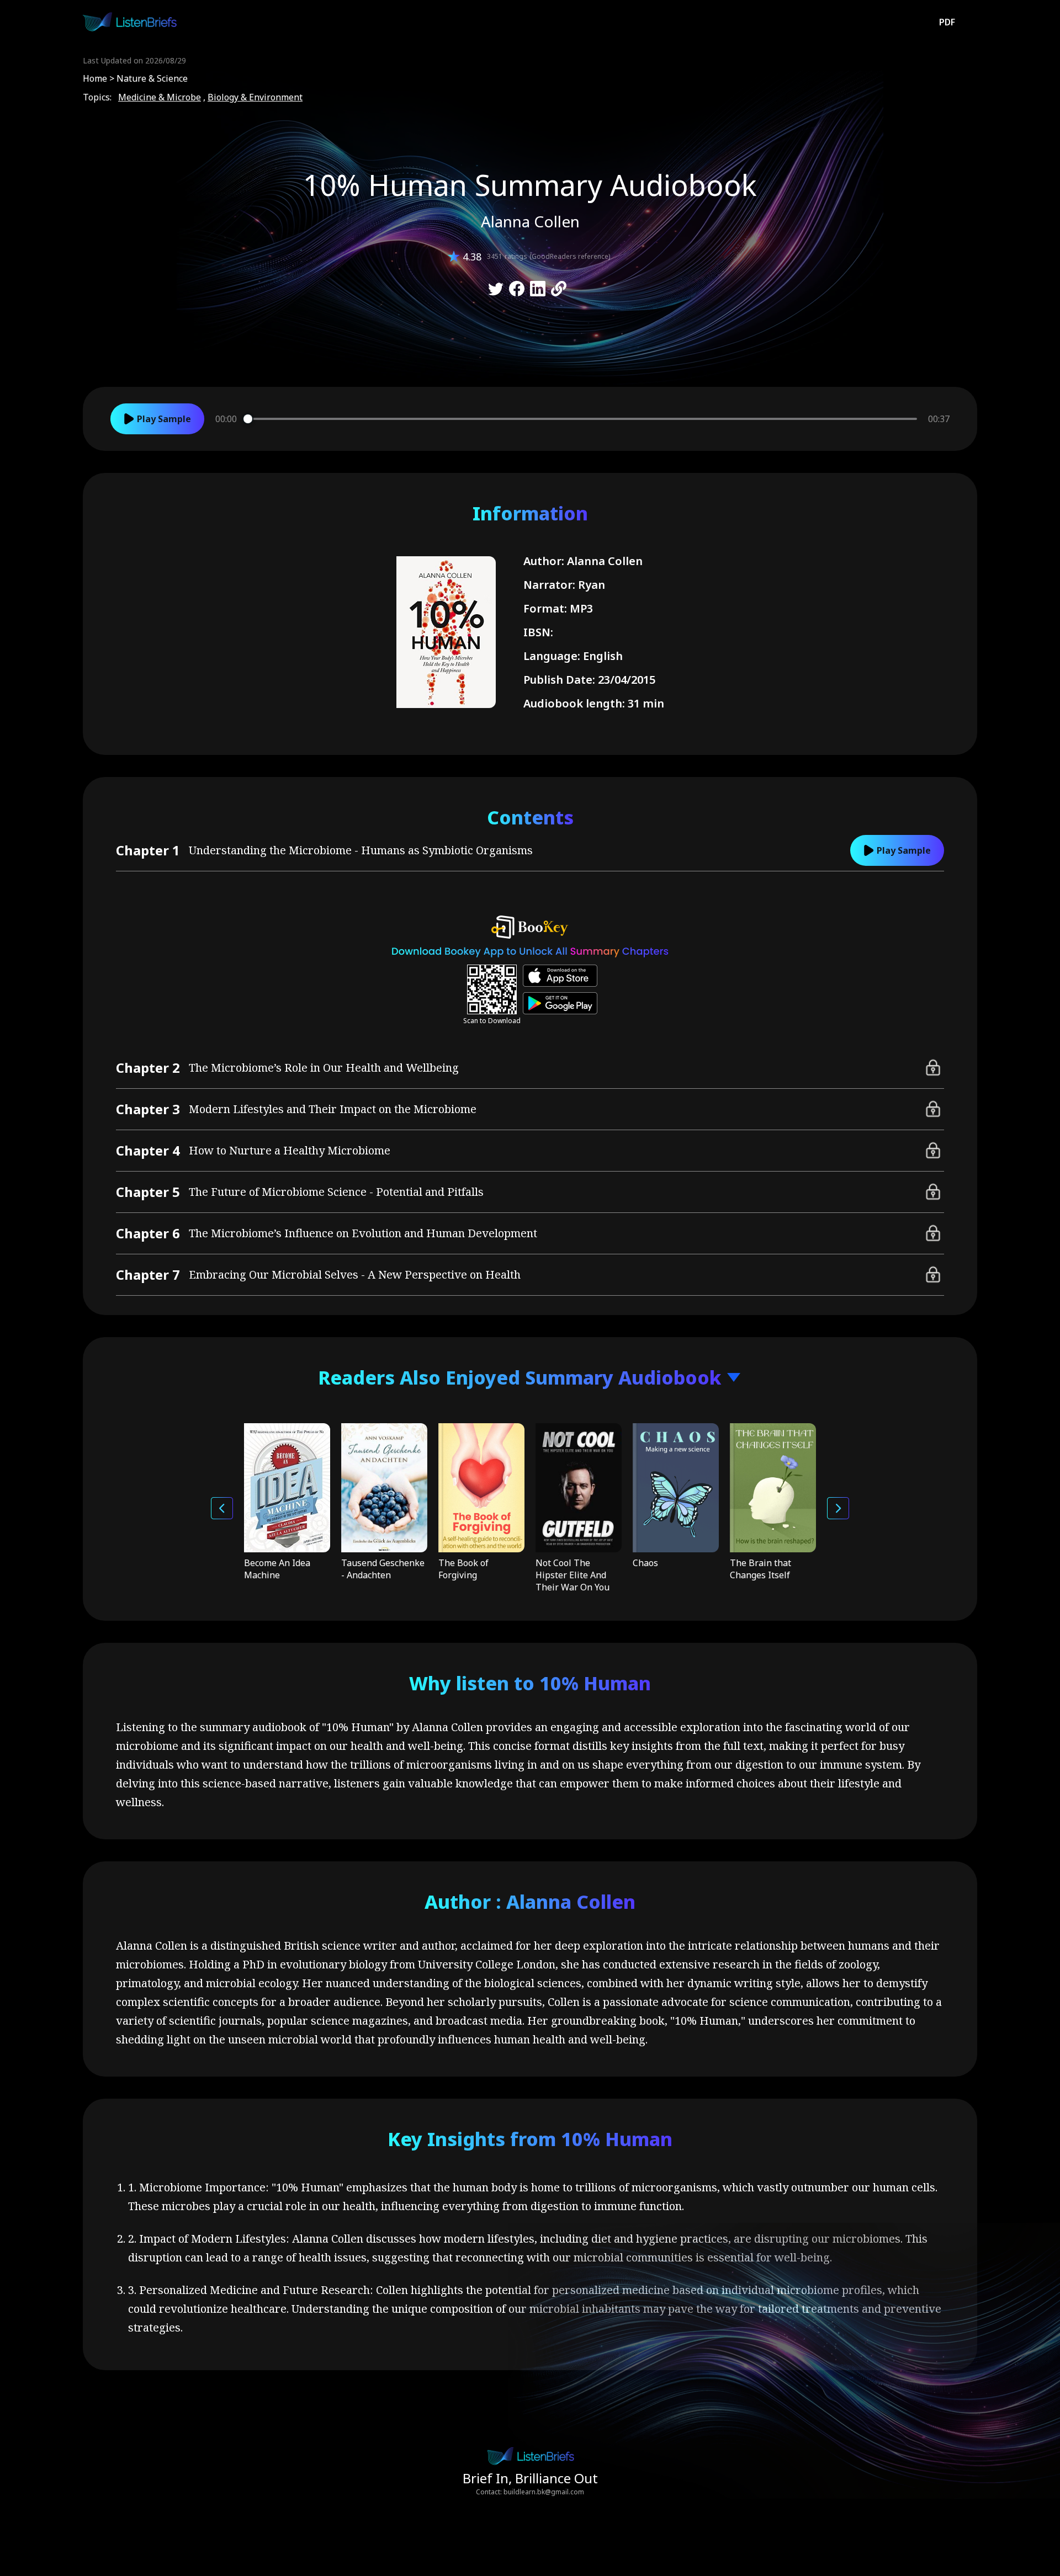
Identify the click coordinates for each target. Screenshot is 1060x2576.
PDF (947, 22)
